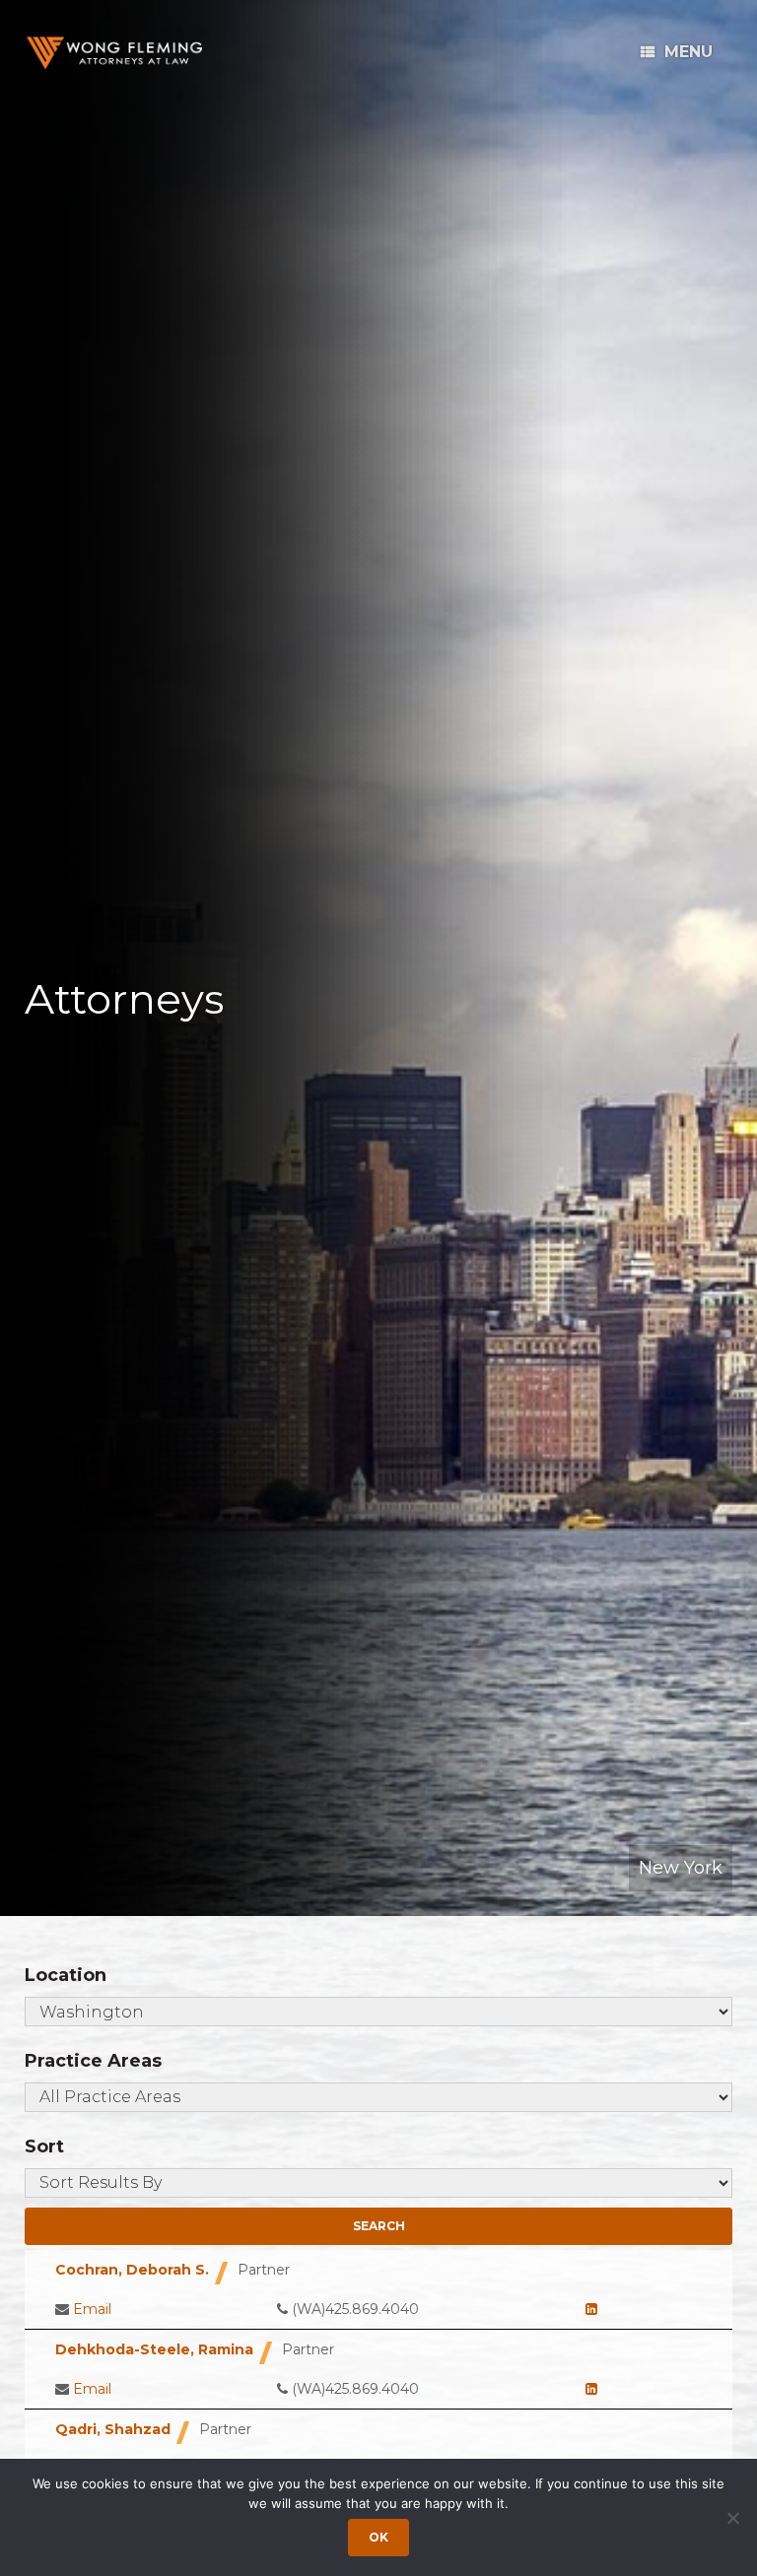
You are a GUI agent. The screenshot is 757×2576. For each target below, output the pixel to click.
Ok (378, 2537)
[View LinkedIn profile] (591, 2309)
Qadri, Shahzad (113, 2429)
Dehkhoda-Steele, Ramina (154, 2349)
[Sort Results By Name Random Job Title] (378, 2183)
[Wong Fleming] (113, 53)
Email (92, 2309)
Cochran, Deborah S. (132, 2270)
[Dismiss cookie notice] (732, 2518)
